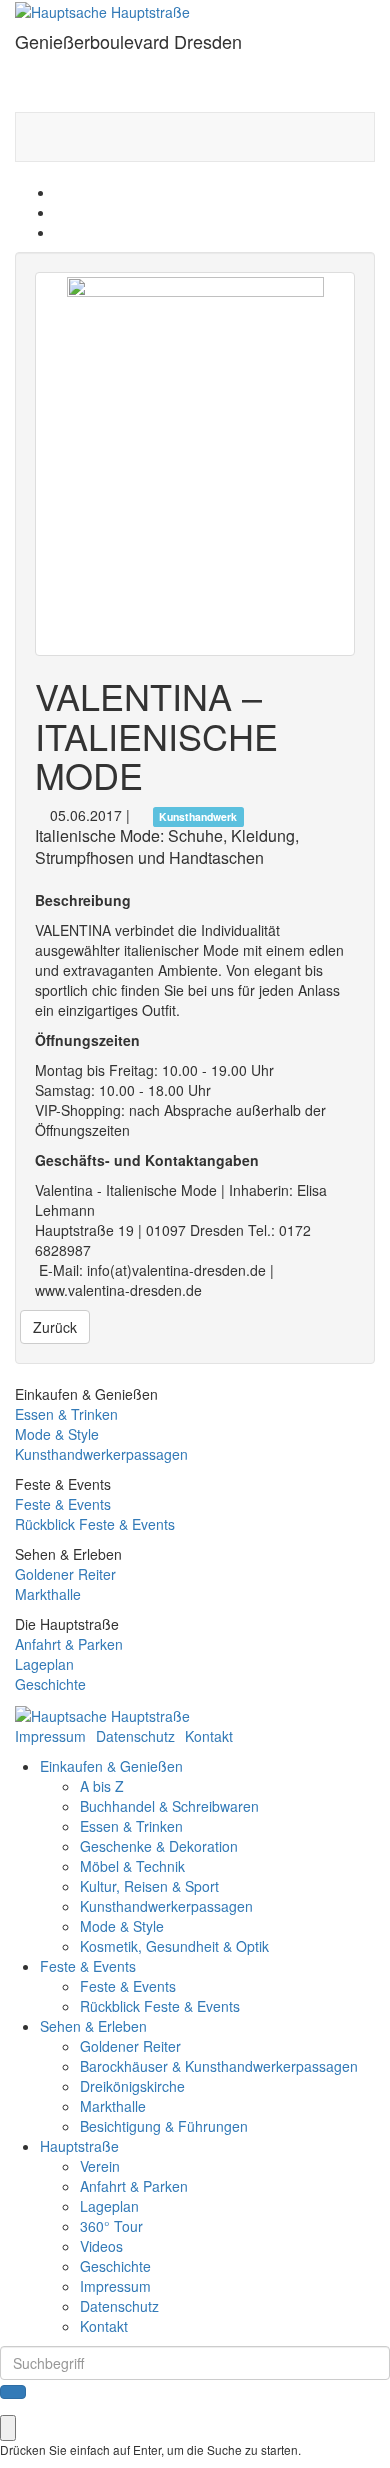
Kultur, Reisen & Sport (149, 1886)
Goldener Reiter (65, 1574)
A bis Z (102, 1786)
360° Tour (111, 2226)
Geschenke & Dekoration (159, 1846)
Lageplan (44, 1664)
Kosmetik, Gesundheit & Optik (174, 1946)
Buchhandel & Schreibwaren (169, 1806)
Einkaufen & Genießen (111, 1766)
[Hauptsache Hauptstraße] (102, 10)
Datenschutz (135, 1736)
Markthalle (48, 1594)
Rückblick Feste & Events (95, 1524)
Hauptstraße (79, 2146)
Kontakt (209, 1736)
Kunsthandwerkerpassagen (101, 1454)
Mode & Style (57, 1434)
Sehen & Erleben (93, 2026)
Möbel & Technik (132, 1866)
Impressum (50, 1736)
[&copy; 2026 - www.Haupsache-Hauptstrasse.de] (102, 1714)
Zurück (55, 1327)
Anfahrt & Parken (69, 1644)
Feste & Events (63, 1504)
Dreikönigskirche (132, 2086)
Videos (101, 2246)
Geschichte (50, 1684)
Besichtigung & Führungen (164, 2126)
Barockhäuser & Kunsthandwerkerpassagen (219, 2066)
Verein (100, 2166)
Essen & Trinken (66, 1414)
